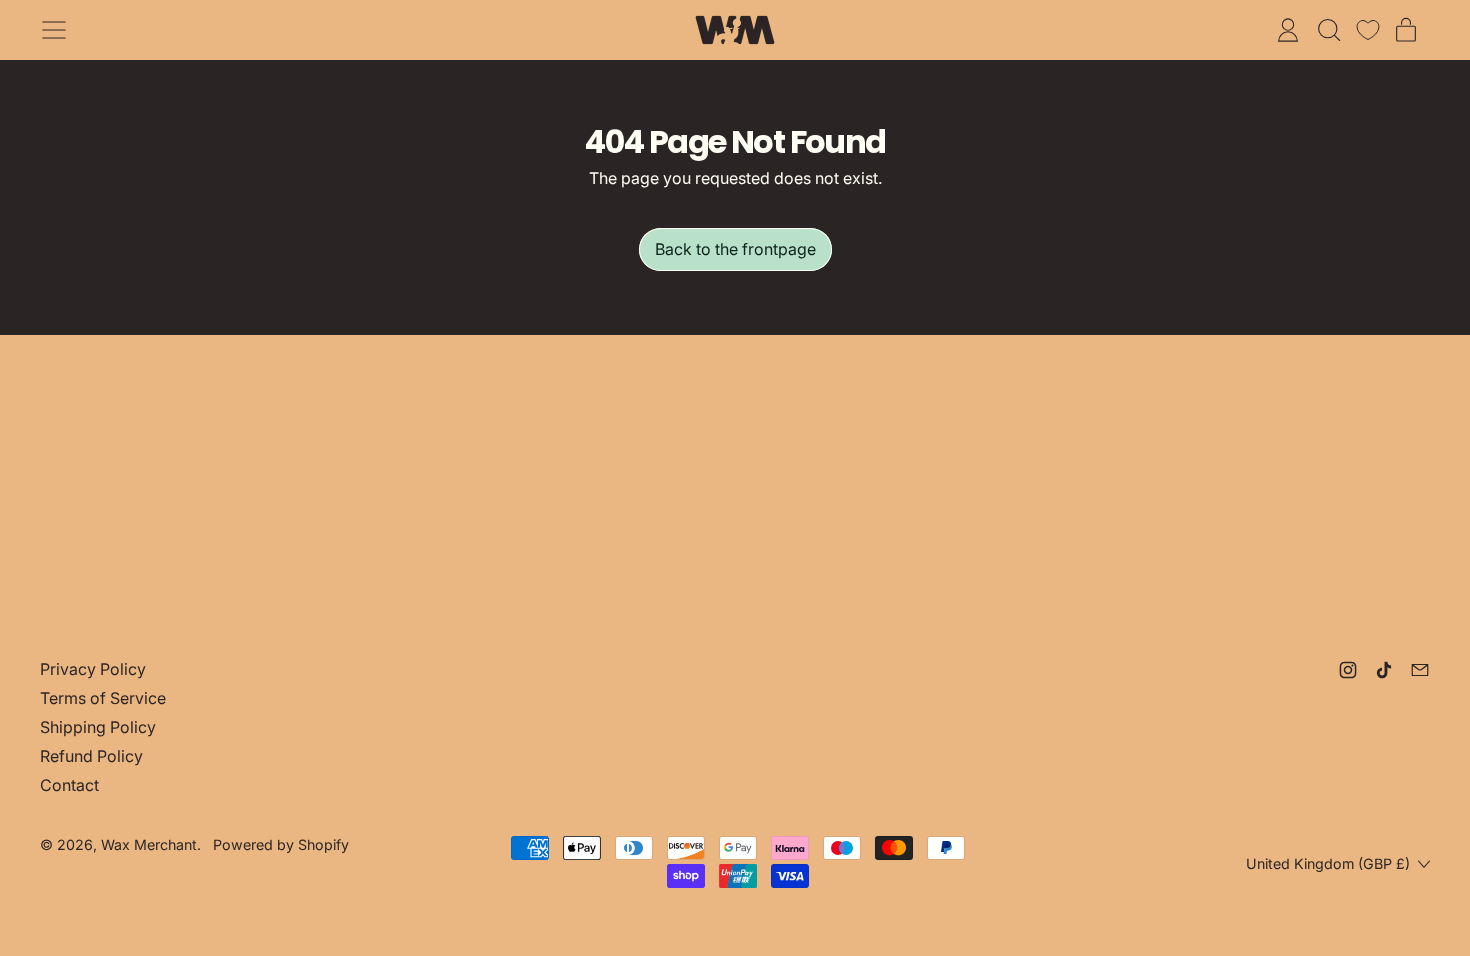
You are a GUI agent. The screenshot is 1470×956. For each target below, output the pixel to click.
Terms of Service (103, 698)
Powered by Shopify (281, 844)
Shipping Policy (98, 727)
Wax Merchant (149, 844)
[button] (1328, 30)
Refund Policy (91, 756)
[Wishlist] (1368, 30)
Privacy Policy (93, 669)
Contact (69, 785)
